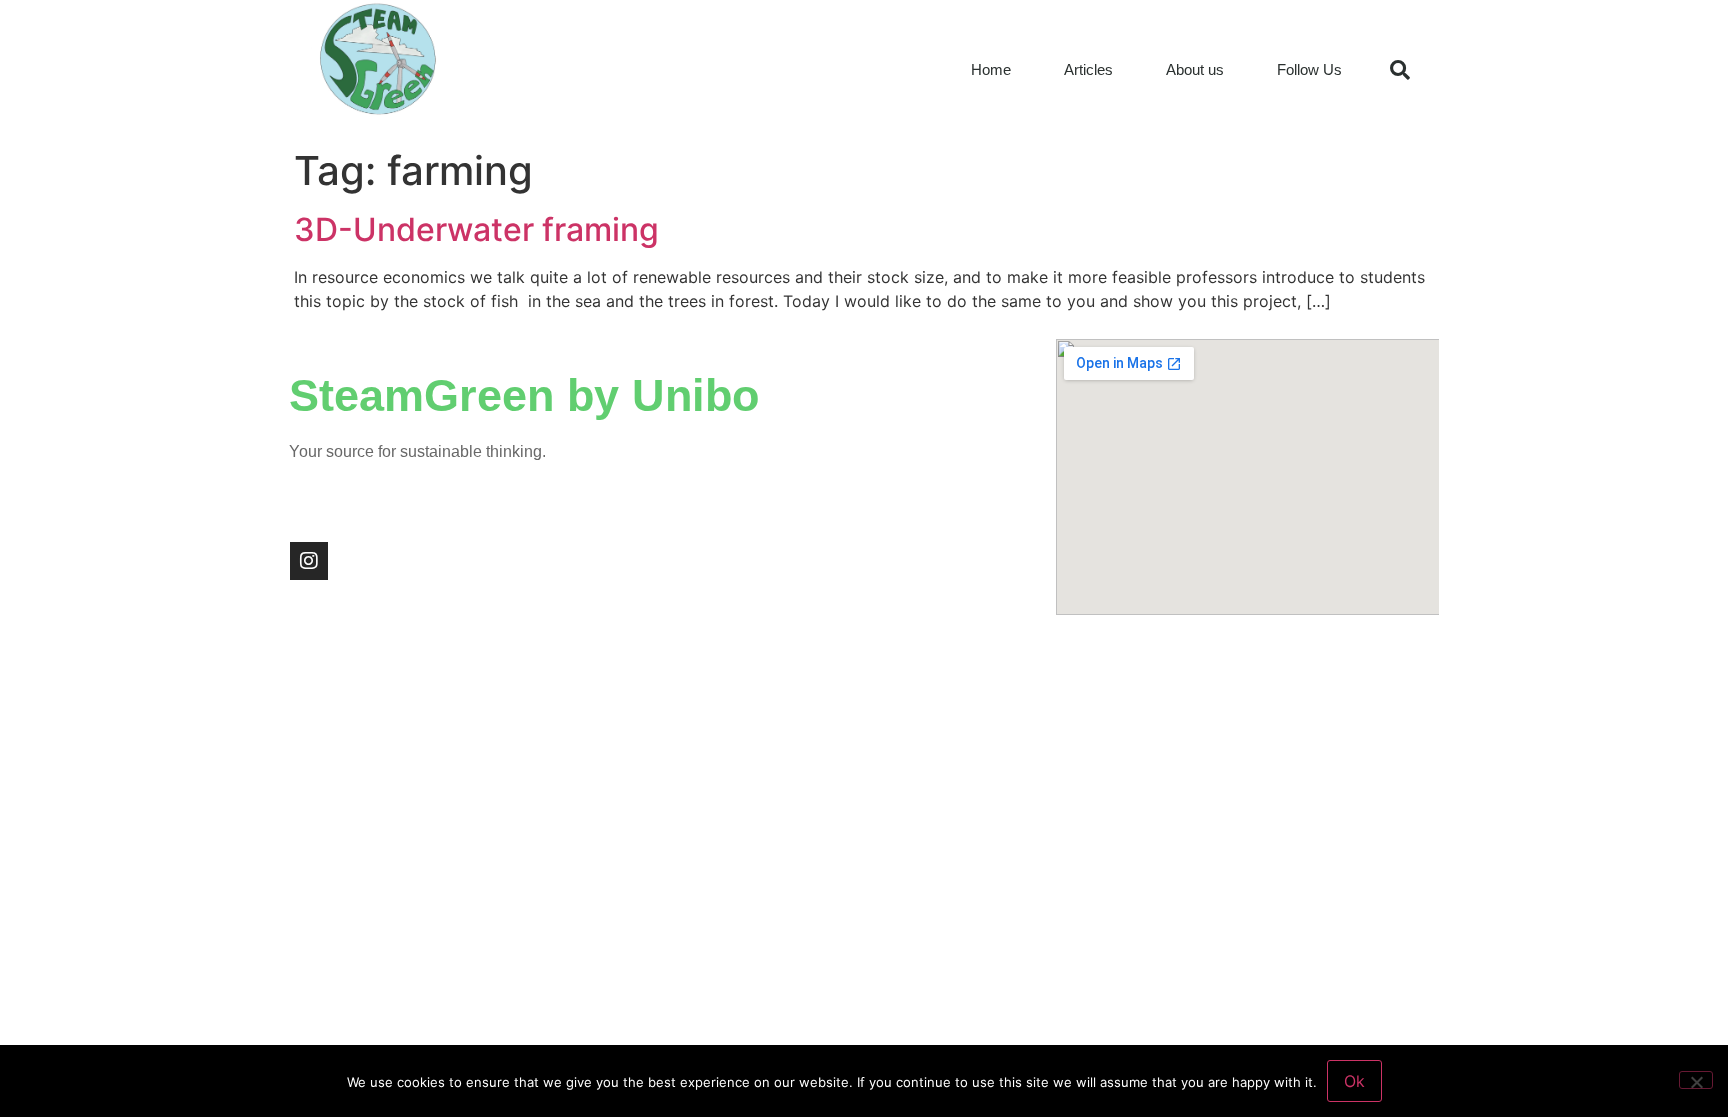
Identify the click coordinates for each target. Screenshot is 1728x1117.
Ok (1354, 1081)
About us (1195, 69)
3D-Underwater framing (476, 229)
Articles (1088, 69)
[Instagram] (309, 561)
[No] (1696, 1080)
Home (991, 69)
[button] (1400, 70)
